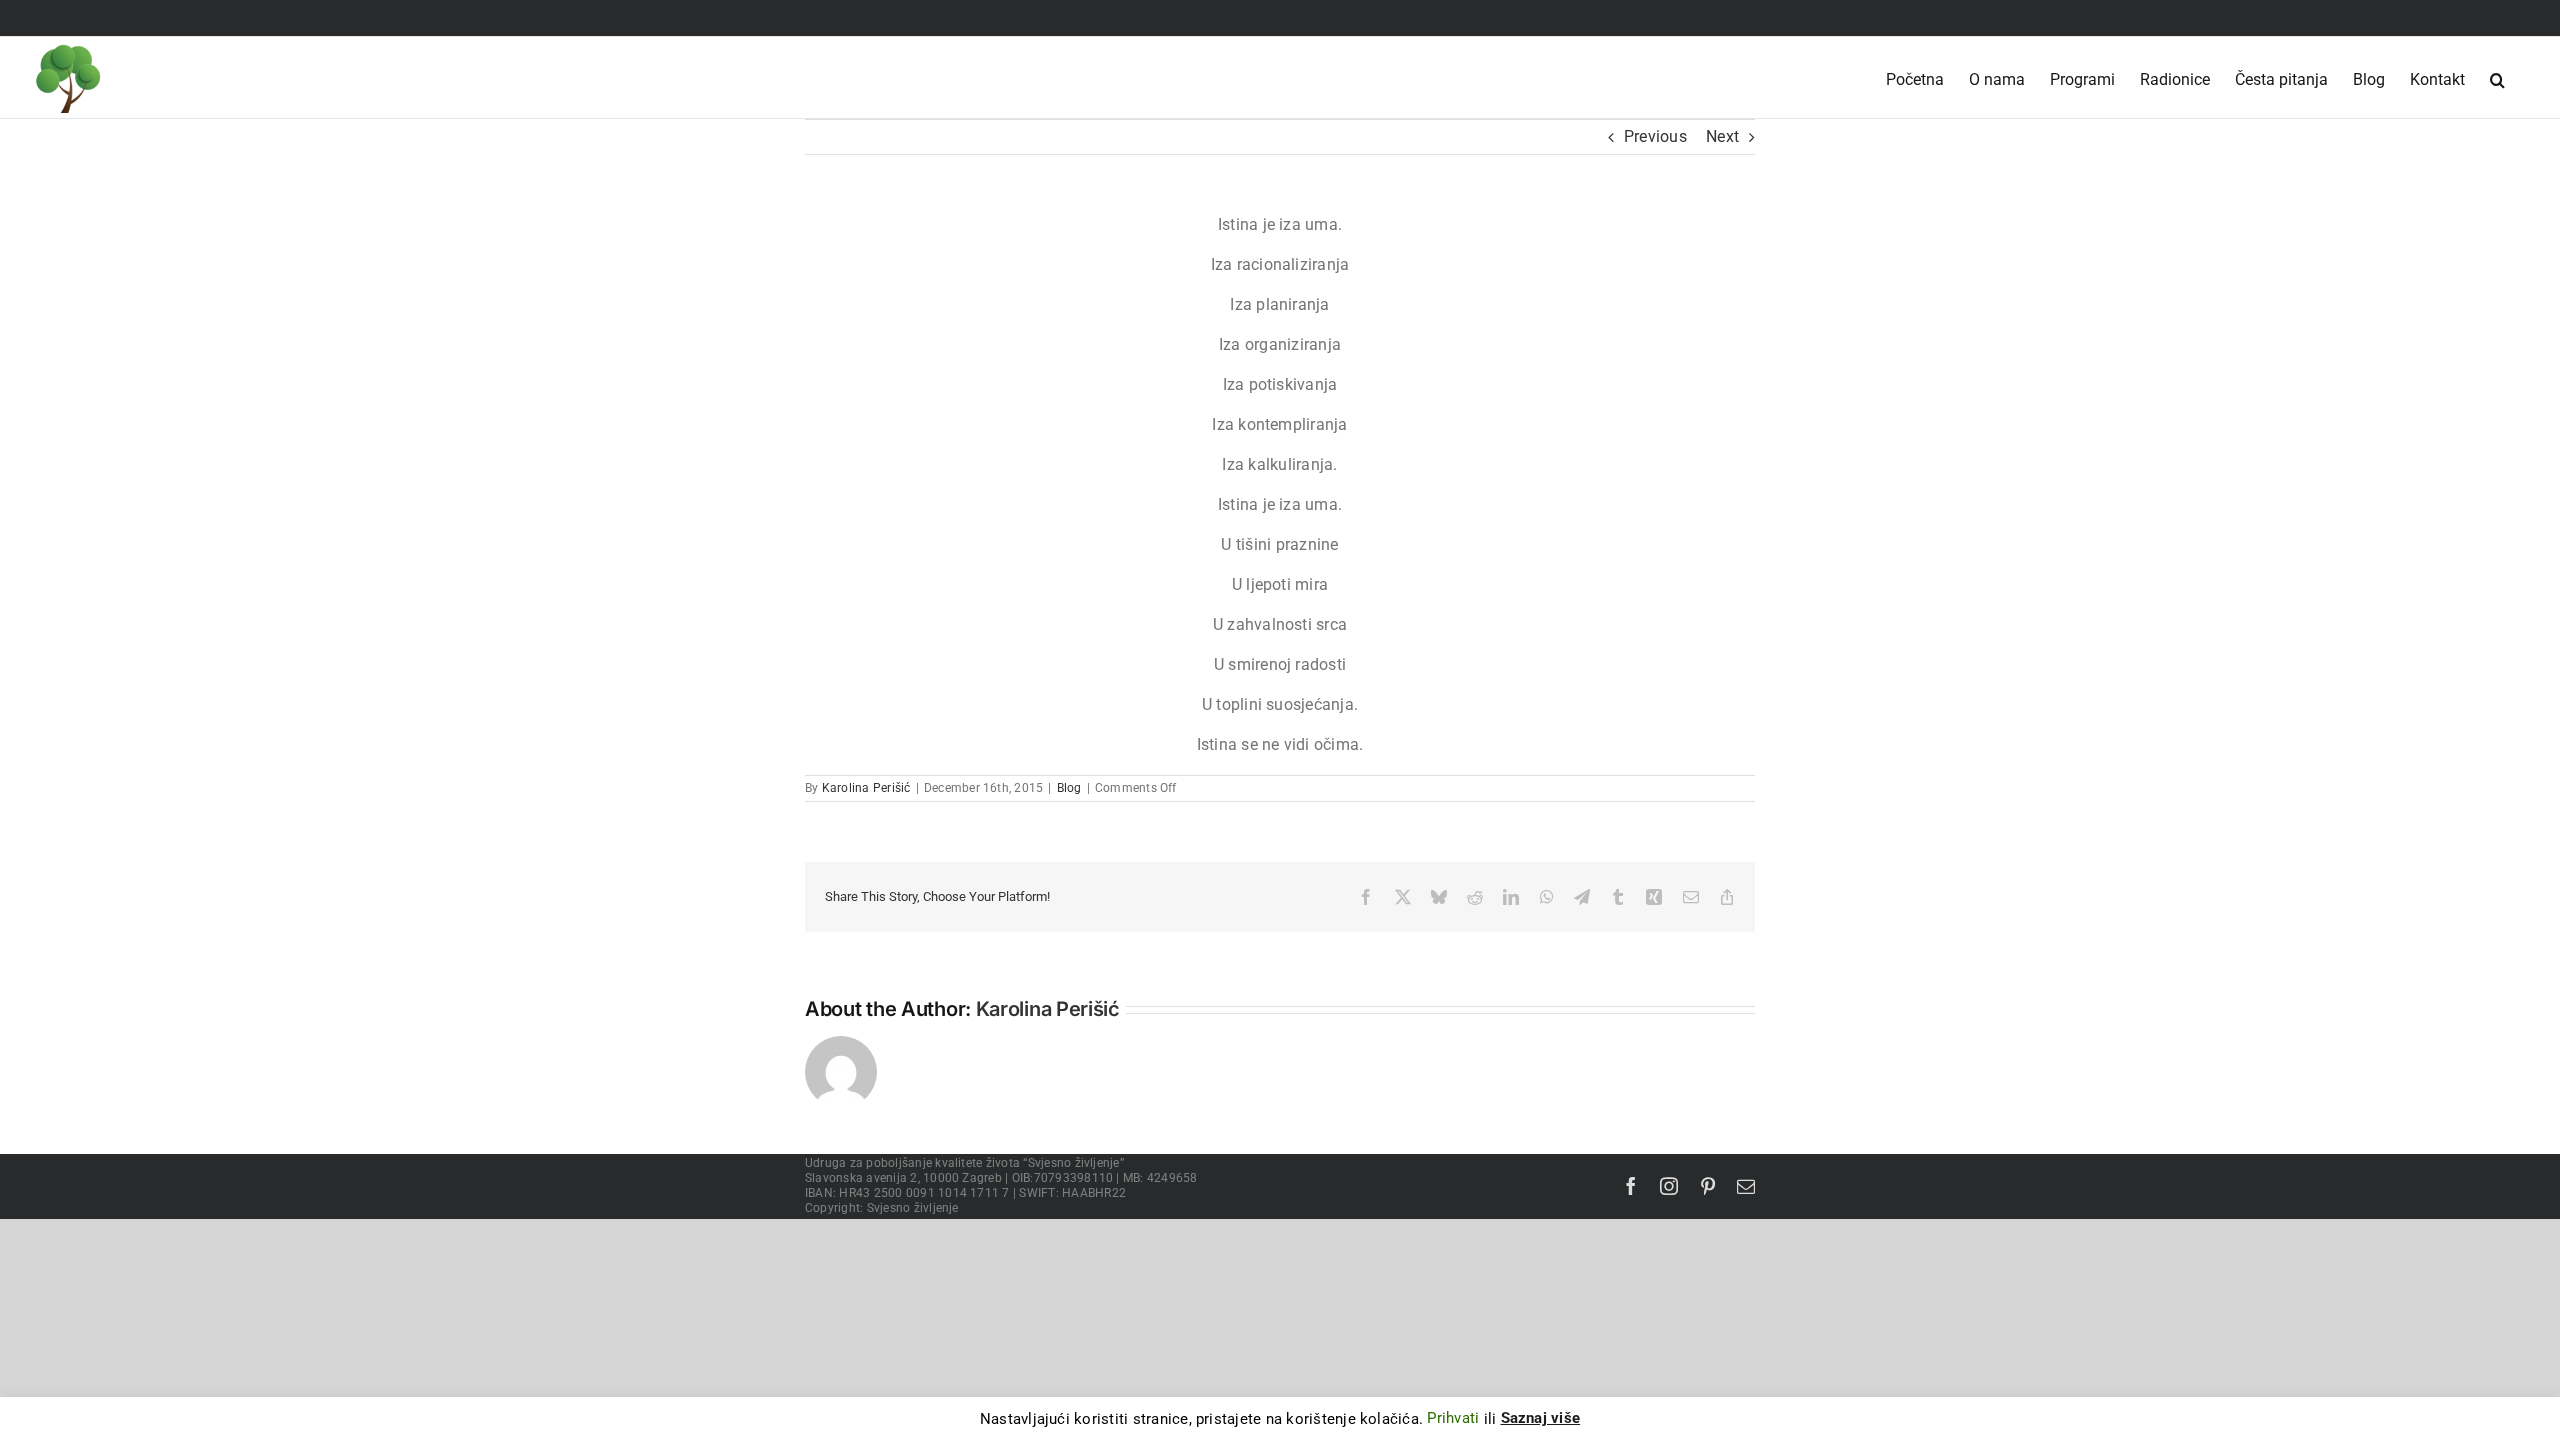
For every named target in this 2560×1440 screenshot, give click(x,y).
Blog (1069, 788)
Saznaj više (1541, 1418)
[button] (2497, 72)
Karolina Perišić (866, 788)
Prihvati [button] (1453, 1418)
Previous (1655, 136)
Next (1722, 136)
